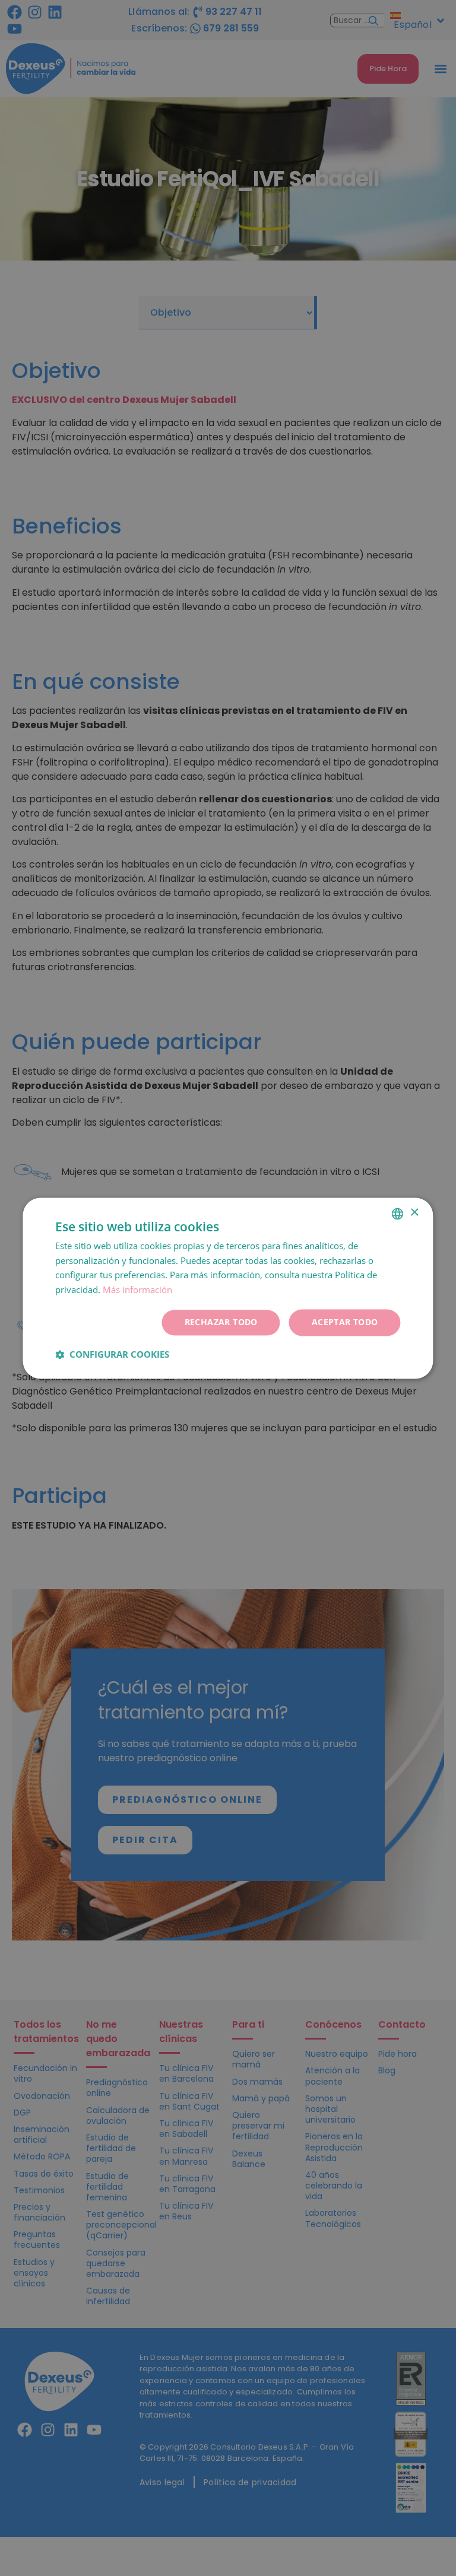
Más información (137, 1290)
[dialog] (228, 1288)
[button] (112, 1354)
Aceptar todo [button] (345, 1322)
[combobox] (398, 1214)
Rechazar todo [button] (221, 1322)
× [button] (414, 1213)
